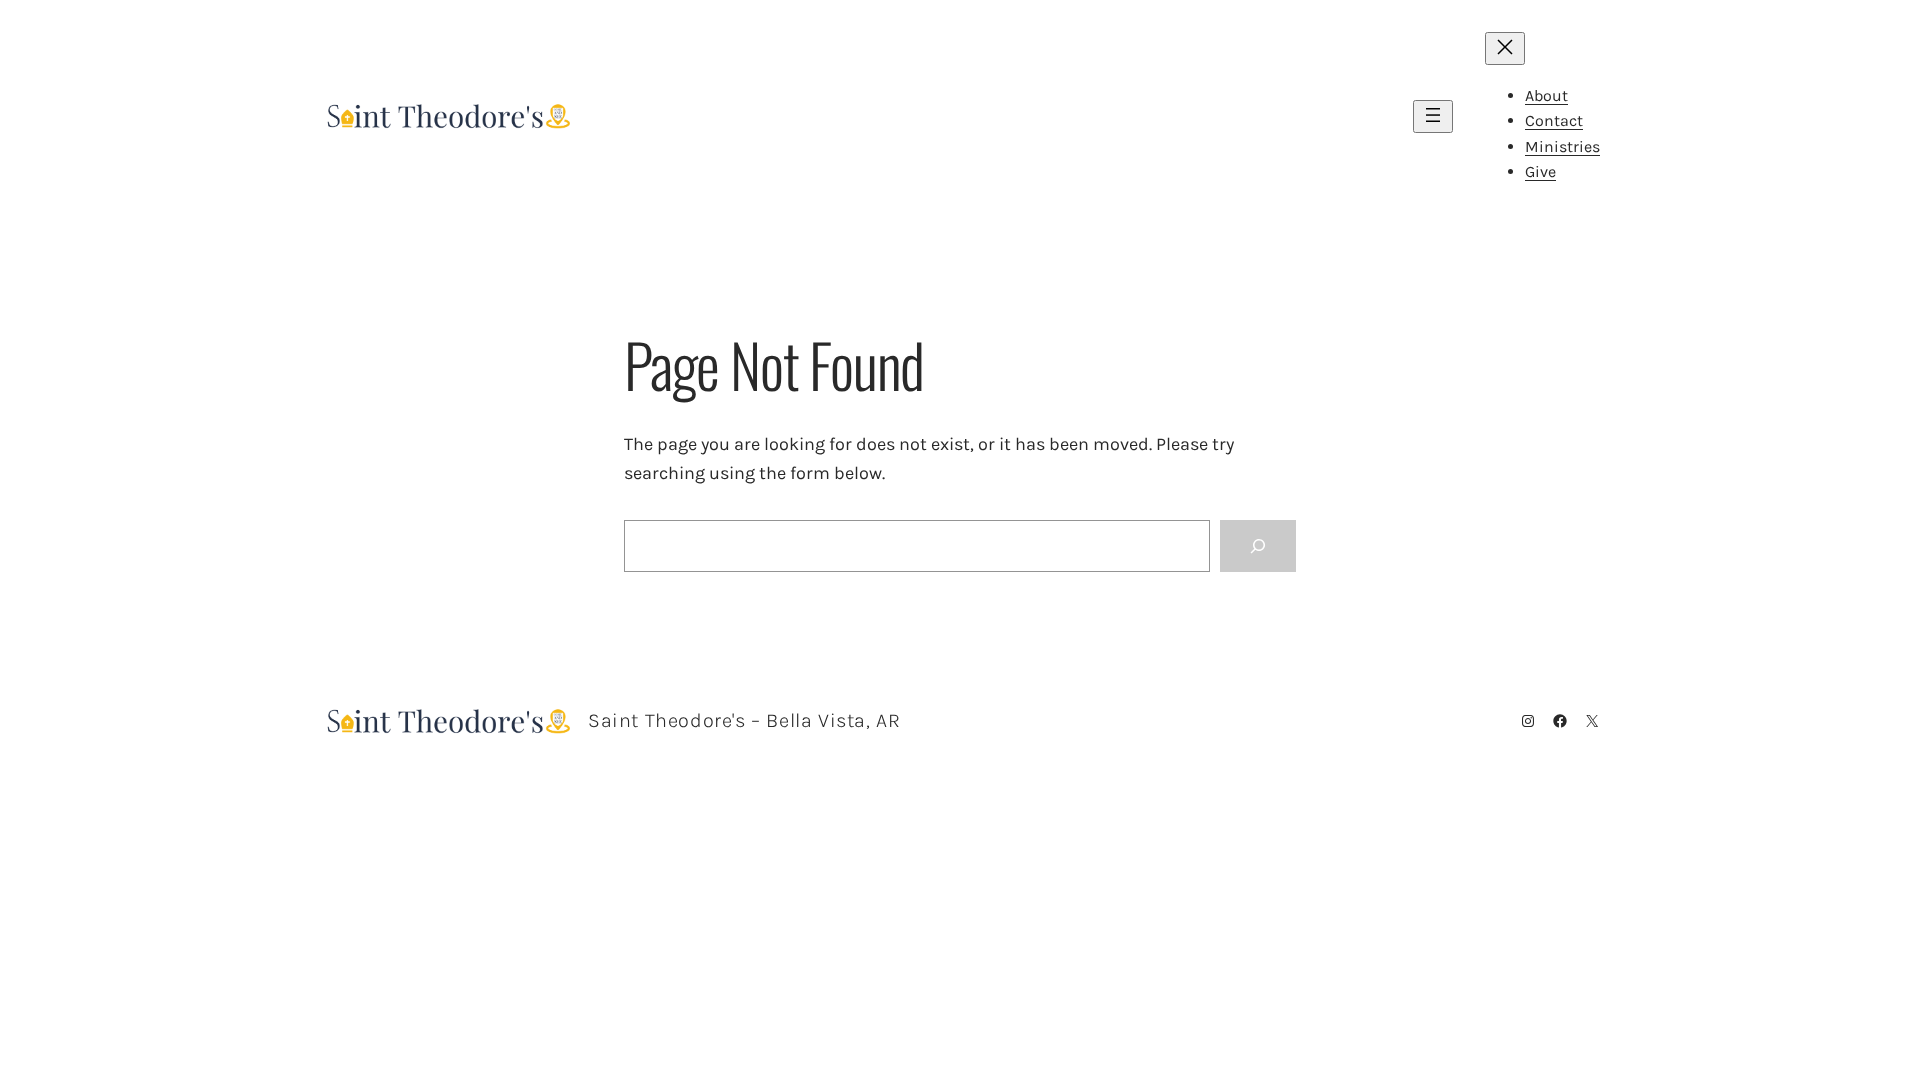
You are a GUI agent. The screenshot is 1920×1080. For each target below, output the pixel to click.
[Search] (1258, 546)
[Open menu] (1433, 116)
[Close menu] (1505, 48)
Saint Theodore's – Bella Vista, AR (744, 720)
